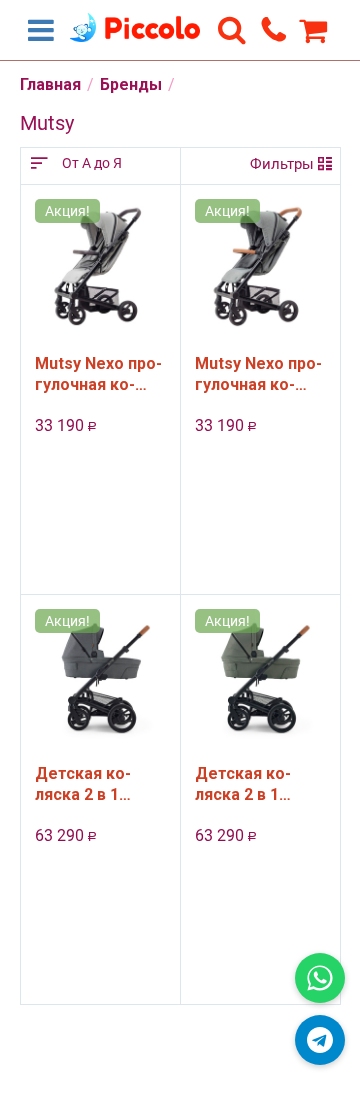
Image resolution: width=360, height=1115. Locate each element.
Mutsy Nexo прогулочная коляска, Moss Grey (258, 374)
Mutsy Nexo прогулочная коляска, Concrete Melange (98, 374)
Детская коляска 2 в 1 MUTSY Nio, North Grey (83, 784)
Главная (50, 84)
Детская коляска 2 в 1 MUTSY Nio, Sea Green (256, 784)
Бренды (131, 84)
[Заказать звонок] (274, 29)
